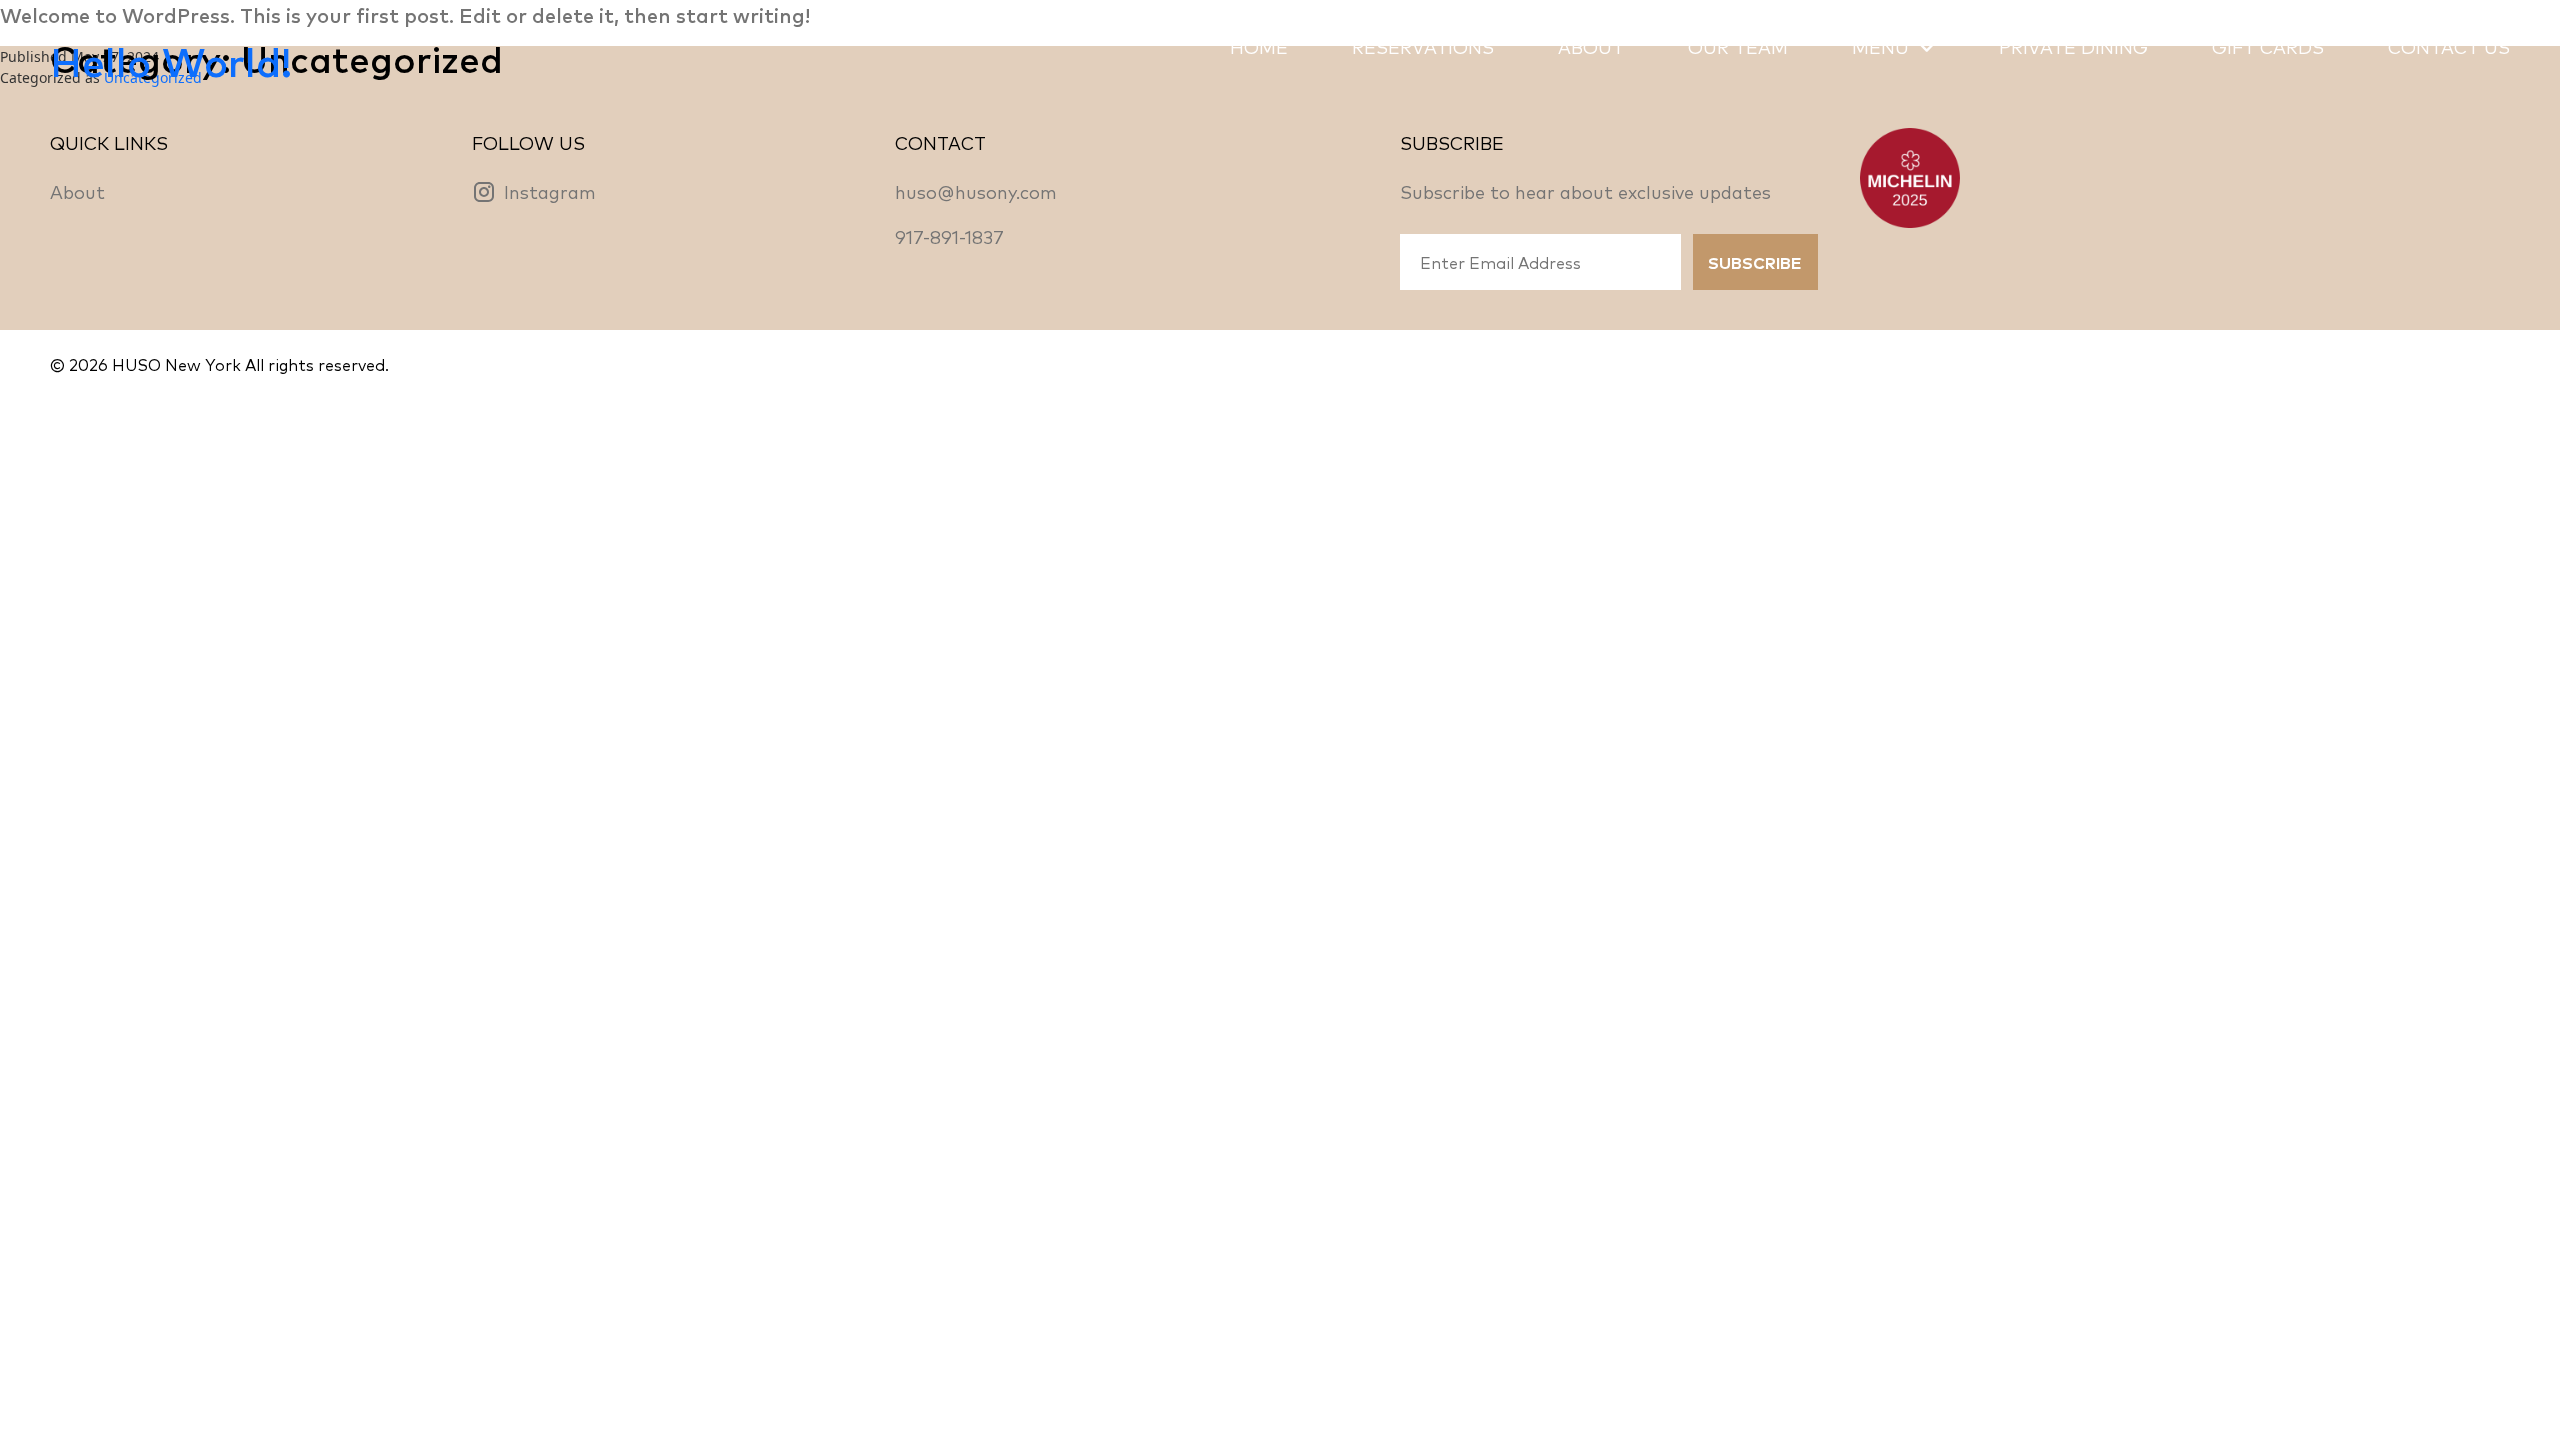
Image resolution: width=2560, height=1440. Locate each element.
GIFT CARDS (2268, 46)
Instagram (550, 191)
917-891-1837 (949, 236)
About (77, 191)
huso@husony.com (976, 191)
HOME (1259, 46)
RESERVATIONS (1423, 46)
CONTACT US (2449, 46)
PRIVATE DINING (2073, 46)
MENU (1880, 46)
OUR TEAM (1738, 46)
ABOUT (1591, 46)
